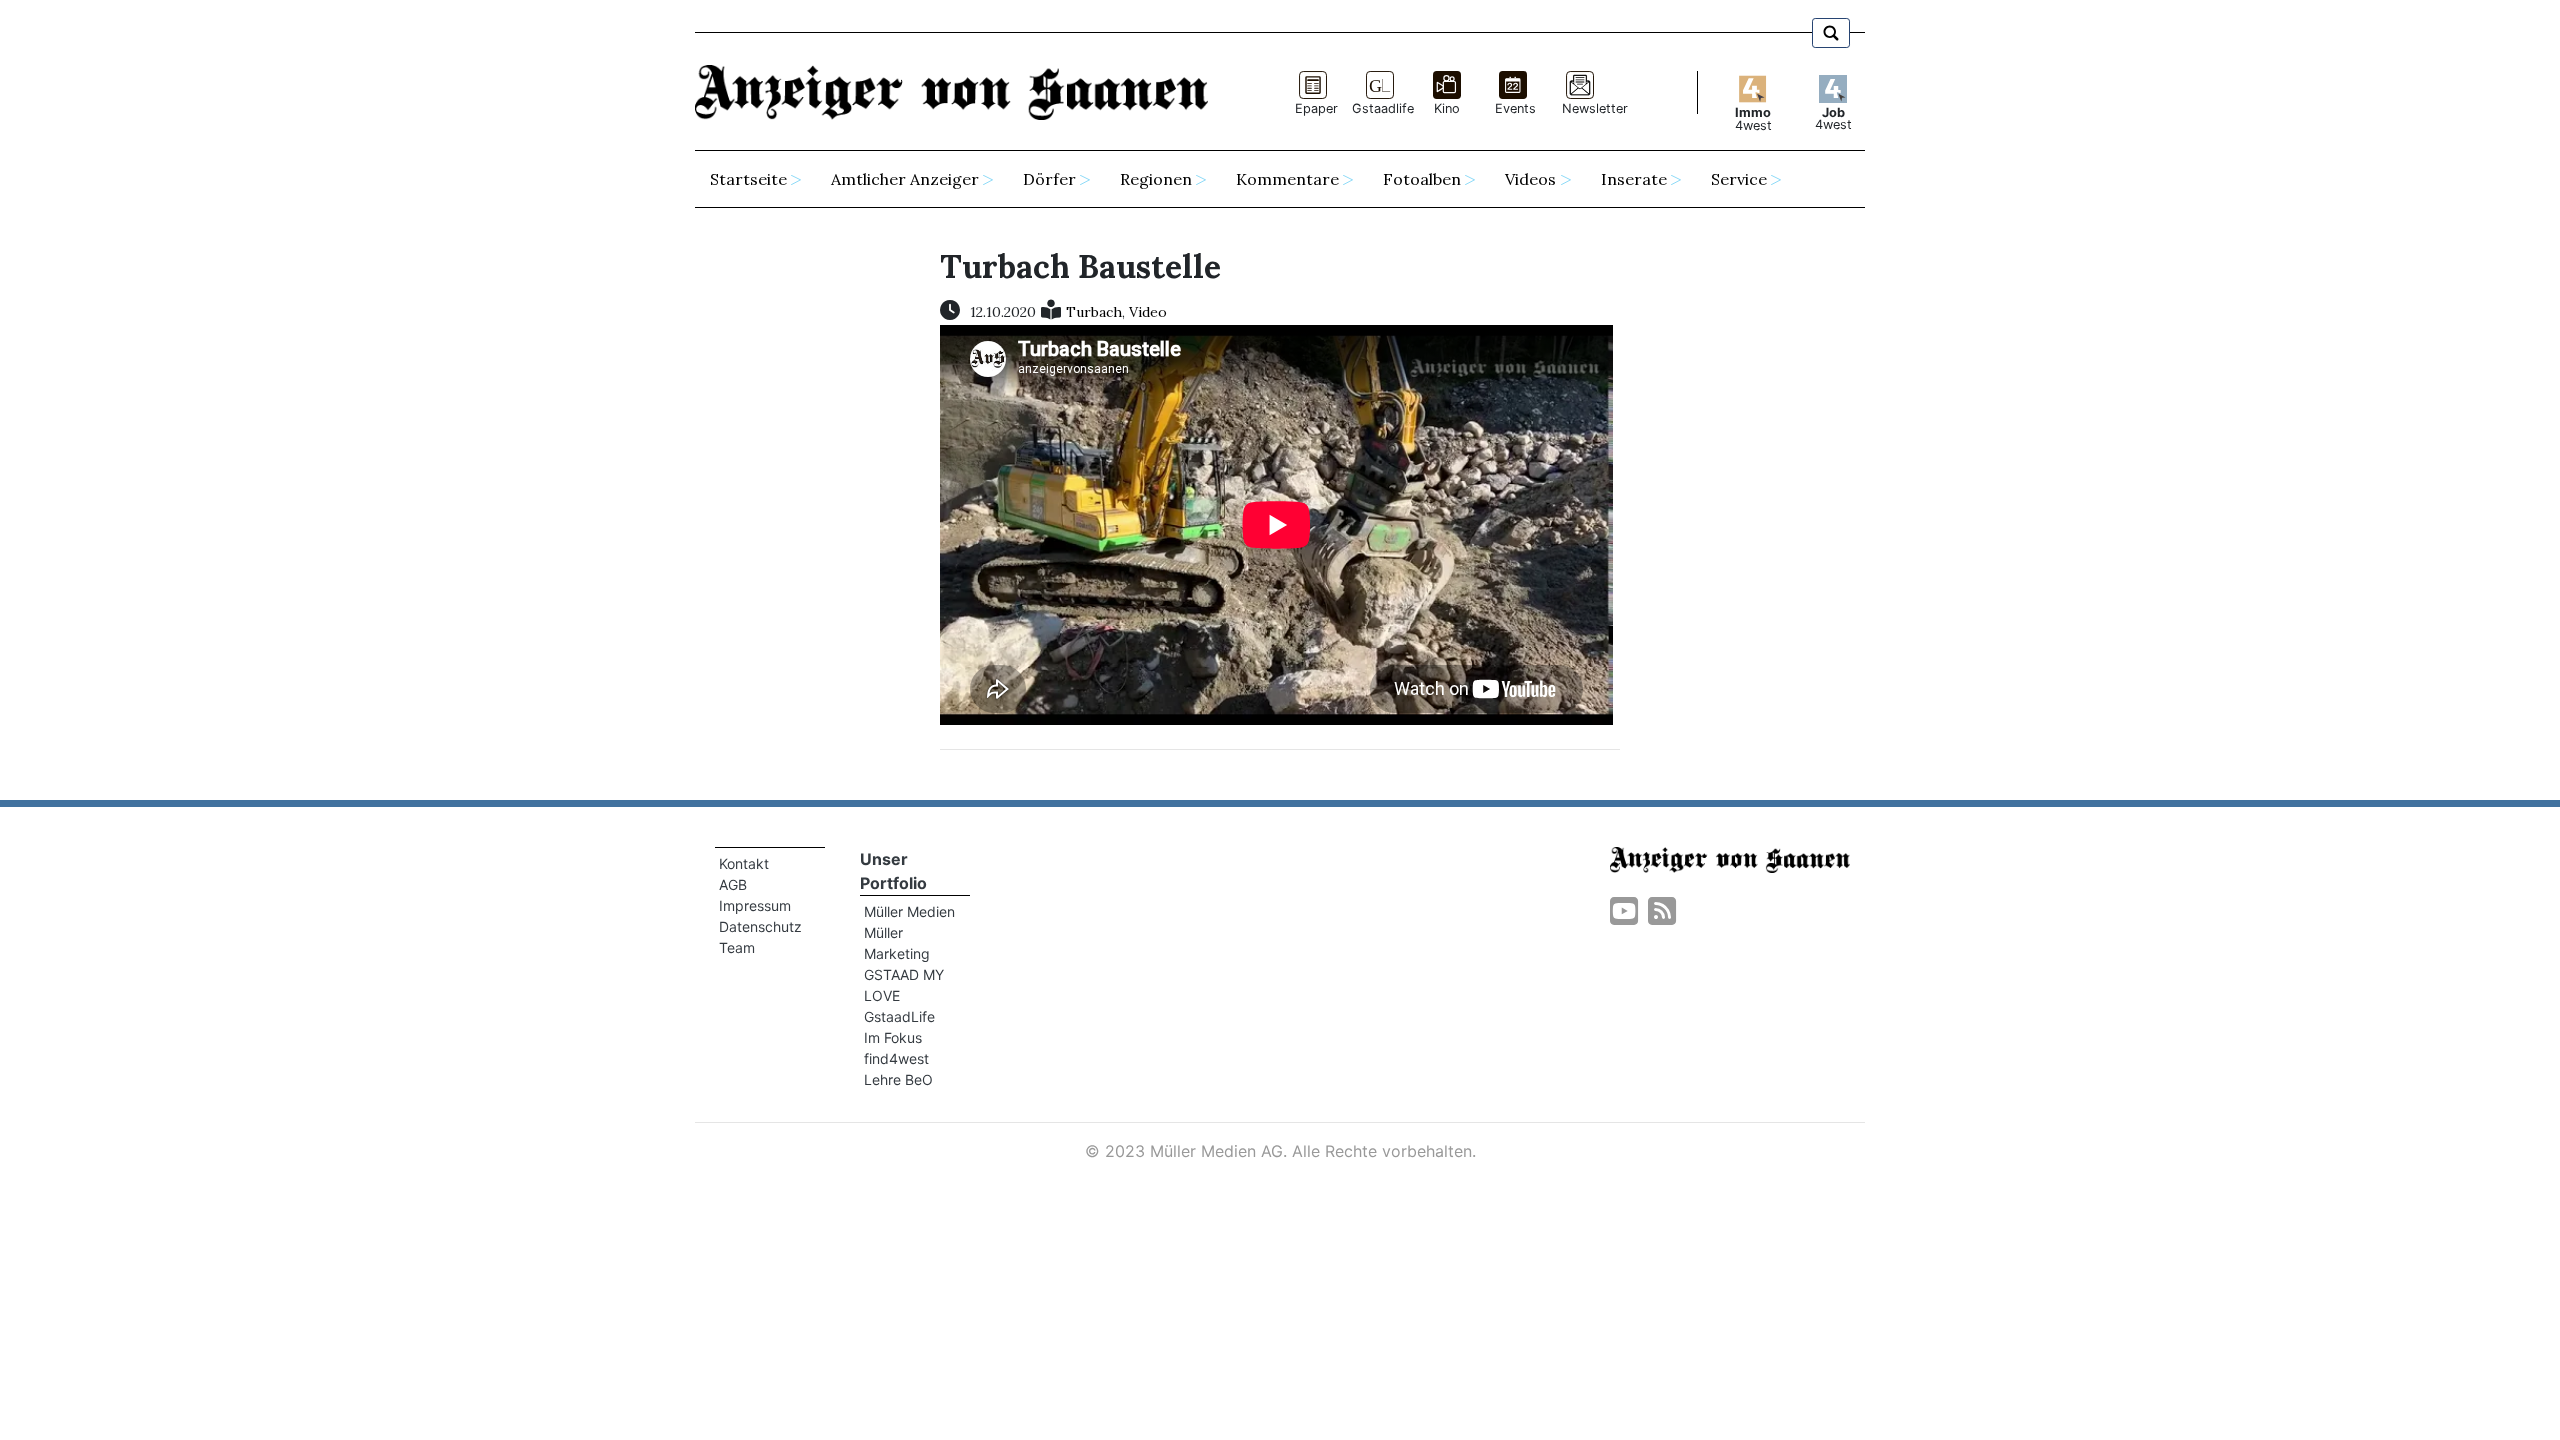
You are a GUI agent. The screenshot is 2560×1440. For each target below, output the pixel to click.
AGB (733, 884)
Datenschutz (760, 926)
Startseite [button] (748, 179)
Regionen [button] (1156, 179)
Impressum (755, 905)
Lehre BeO (898, 1079)
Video (1148, 312)
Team (737, 947)
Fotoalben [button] (1422, 179)
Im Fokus (893, 1037)
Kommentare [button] (1287, 179)
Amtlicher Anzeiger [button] (905, 179)
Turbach (1094, 312)
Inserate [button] (1634, 179)
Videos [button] (1530, 179)
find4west (896, 1058)
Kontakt (744, 863)
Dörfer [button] (1049, 179)
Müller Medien (909, 911)
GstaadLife (899, 1016)
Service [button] (1739, 179)
